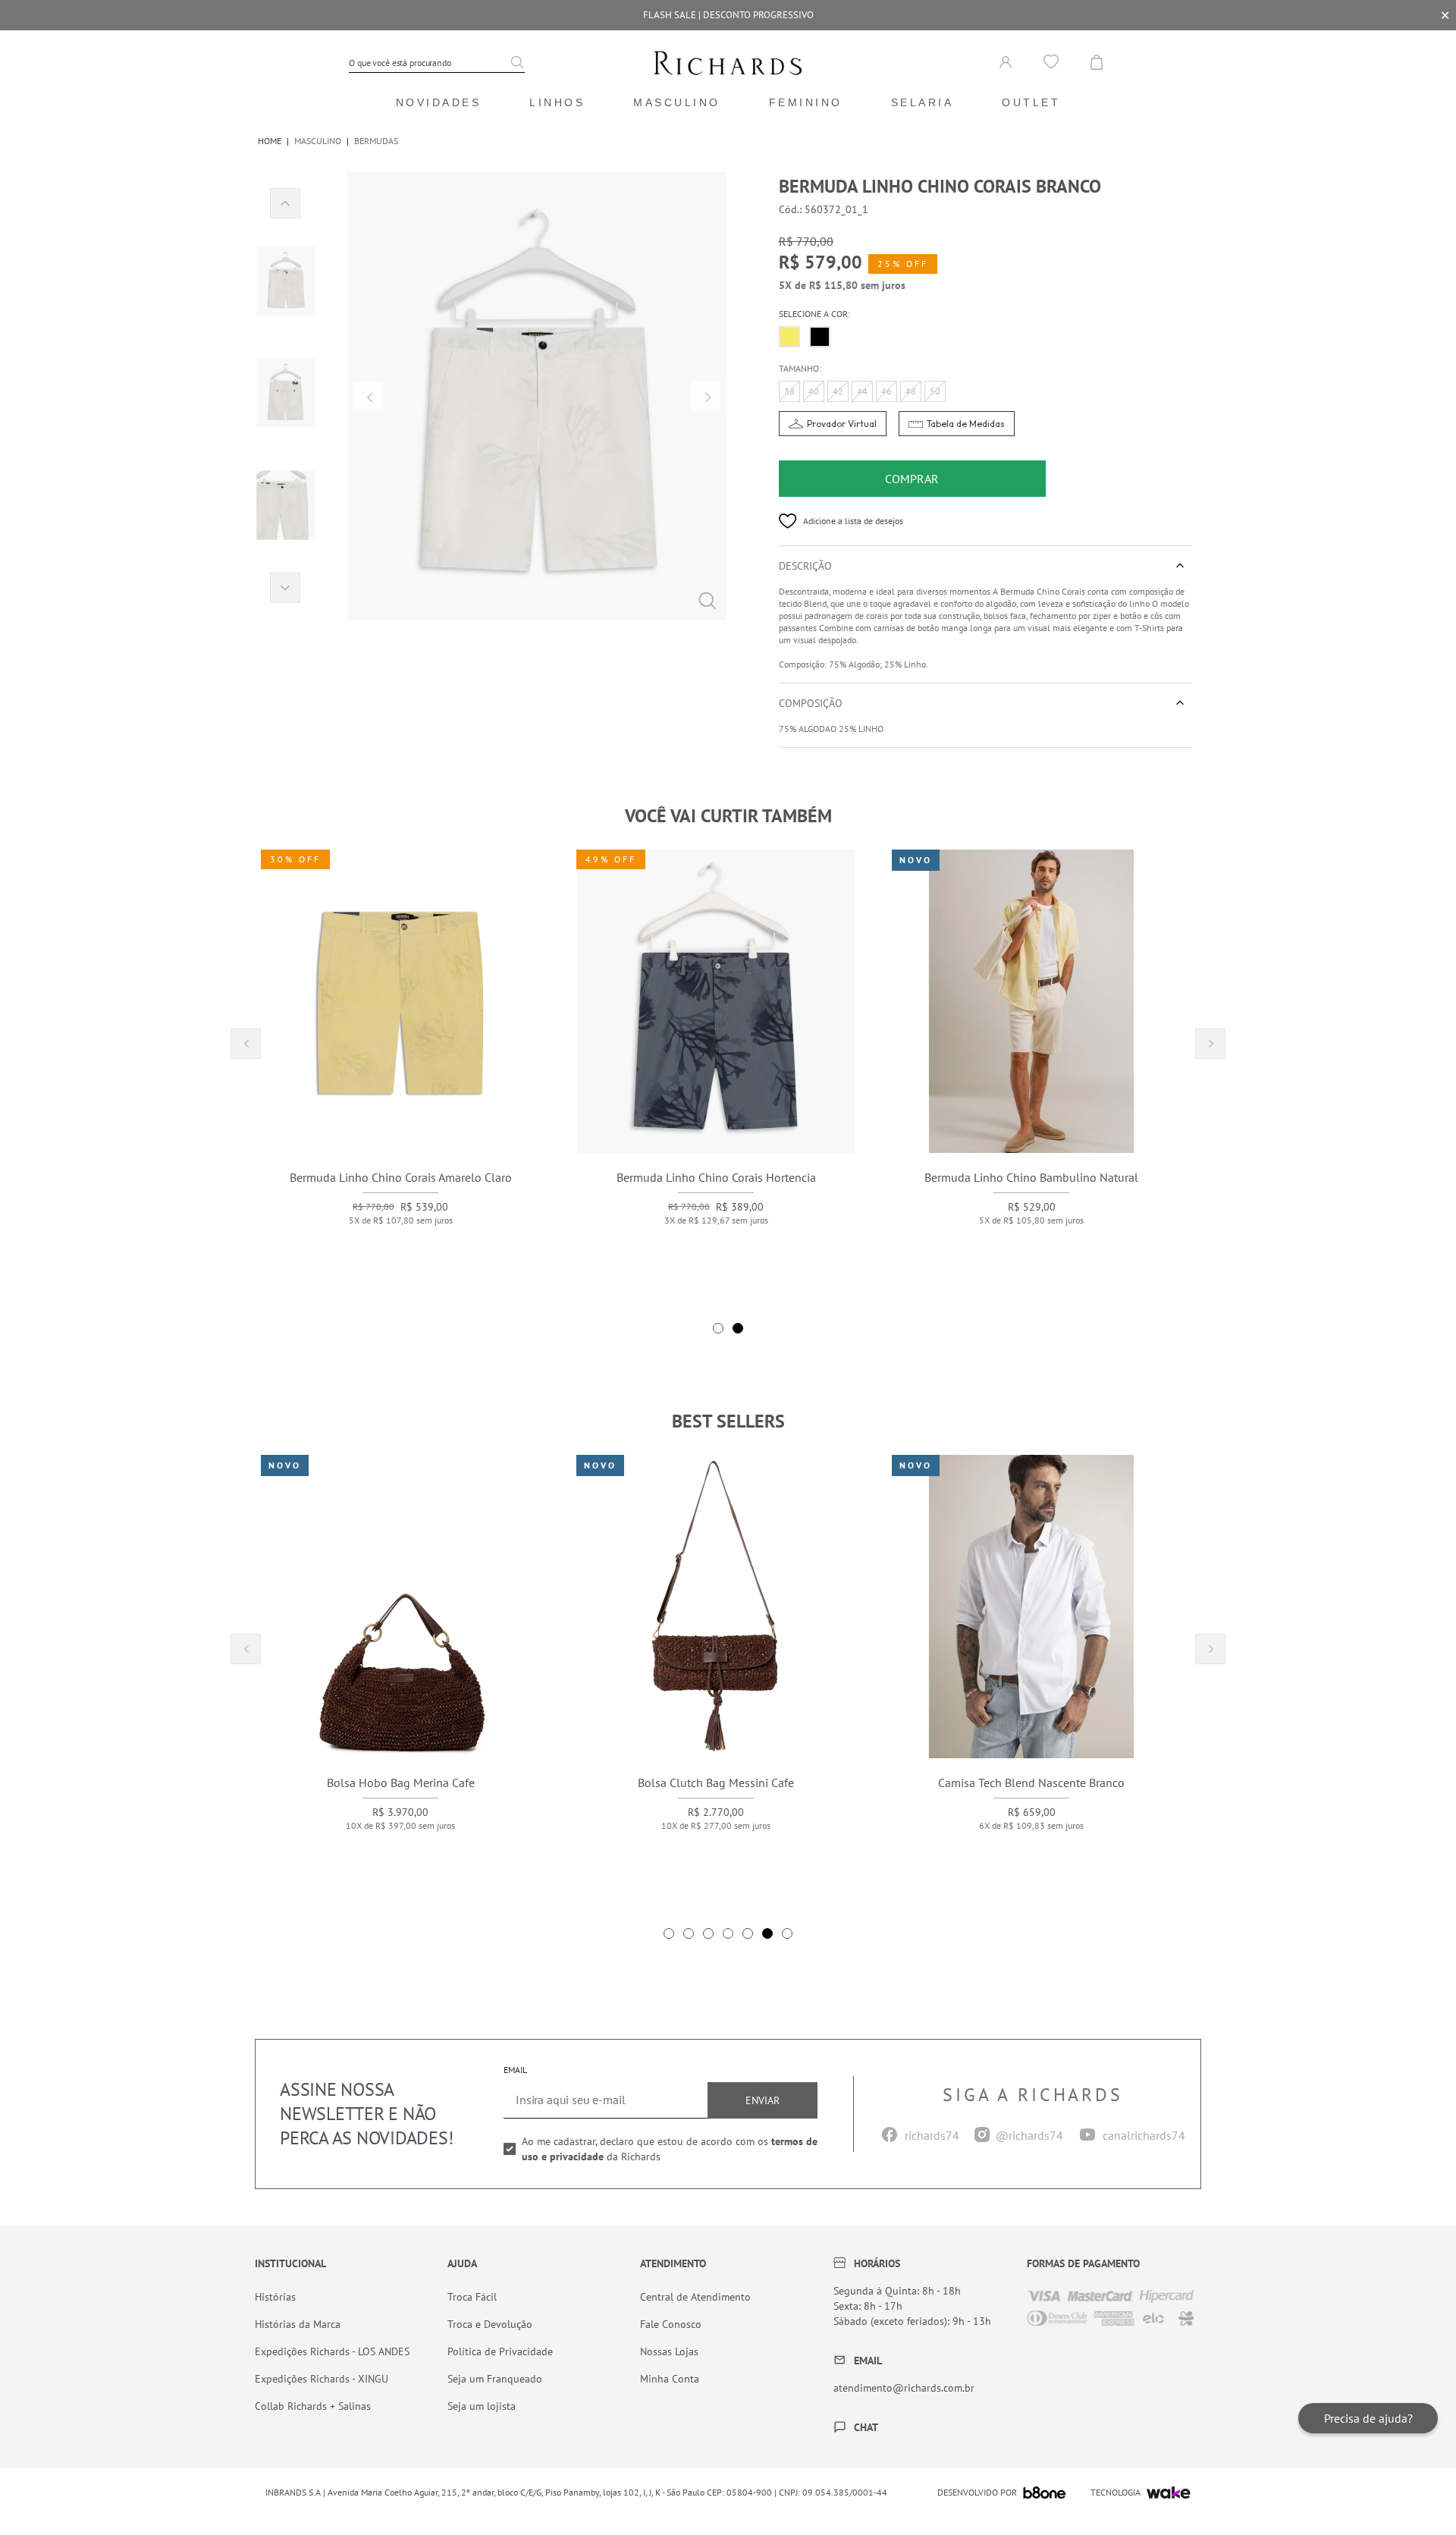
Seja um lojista (482, 2406)
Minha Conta (670, 2379)
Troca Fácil (472, 2297)
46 (886, 391)
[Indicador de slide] (718, 1328)
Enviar (763, 2100)
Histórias (275, 2297)
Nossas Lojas (669, 2351)
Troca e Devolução (490, 2324)
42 (838, 391)
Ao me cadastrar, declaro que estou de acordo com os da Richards (670, 2149)
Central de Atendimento (695, 2297)
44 (862, 391)
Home (270, 141)
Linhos (557, 102)
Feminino (806, 102)
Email (515, 2070)
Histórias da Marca (298, 2324)
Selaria (923, 102)
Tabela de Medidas (966, 424)
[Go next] (706, 396)
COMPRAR (912, 479)
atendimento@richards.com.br (904, 2388)
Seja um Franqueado (495, 2379)
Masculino (677, 102)
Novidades (439, 102)
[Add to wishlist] (788, 521)
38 (789, 391)
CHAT (866, 2427)
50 (935, 391)
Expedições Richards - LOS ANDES (332, 2351)
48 (911, 391)
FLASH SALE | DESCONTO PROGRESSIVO (728, 15)
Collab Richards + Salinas (313, 2406)
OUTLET (1031, 102)
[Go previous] (368, 396)
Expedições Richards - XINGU (322, 2379)
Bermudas (376, 141)
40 (814, 391)
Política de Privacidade (500, 2351)
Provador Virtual (842, 424)
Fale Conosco (671, 2324)
